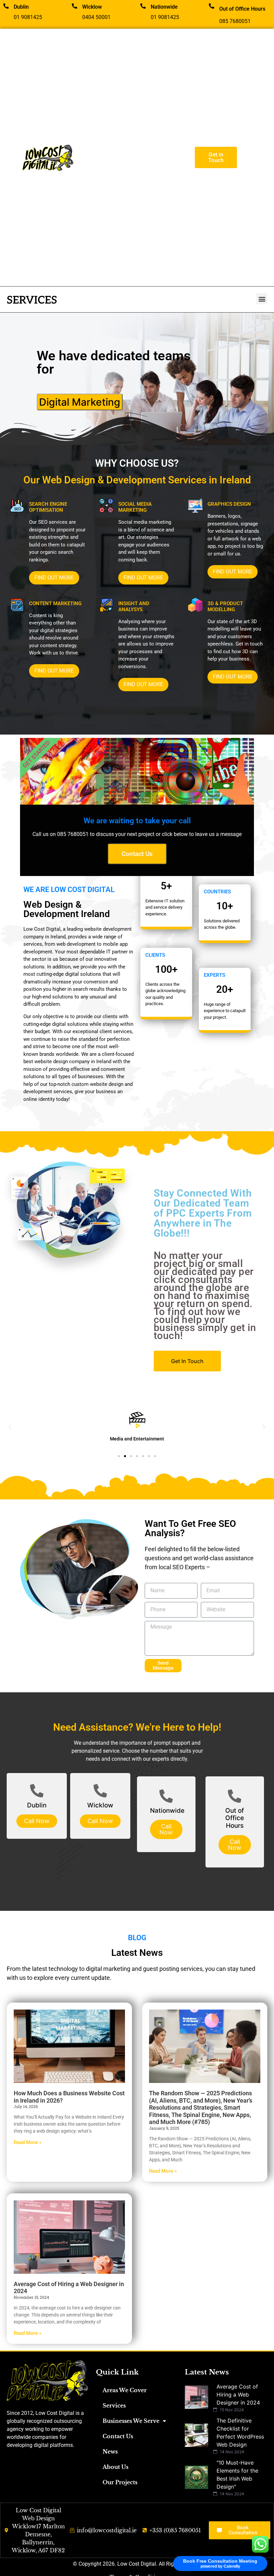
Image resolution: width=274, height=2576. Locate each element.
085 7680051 (235, 21)
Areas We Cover (125, 2390)
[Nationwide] (143, 6)
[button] (262, 299)
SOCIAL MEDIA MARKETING (135, 507)
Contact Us (118, 2436)
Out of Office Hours (242, 9)
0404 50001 (96, 17)
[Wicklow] (75, 6)
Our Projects (120, 2482)
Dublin (21, 7)
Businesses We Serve (131, 2421)
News (110, 2452)
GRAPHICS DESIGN (229, 504)
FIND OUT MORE (54, 578)
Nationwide (164, 7)
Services (114, 2406)
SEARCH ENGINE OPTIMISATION (48, 507)
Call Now (37, 1821)
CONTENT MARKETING (55, 603)
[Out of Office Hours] (212, 6)
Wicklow (92, 7)
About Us (115, 2467)
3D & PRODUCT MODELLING (225, 606)
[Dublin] (6, 6)
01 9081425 (28, 17)
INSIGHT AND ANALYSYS (134, 606)
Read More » (28, 2142)
